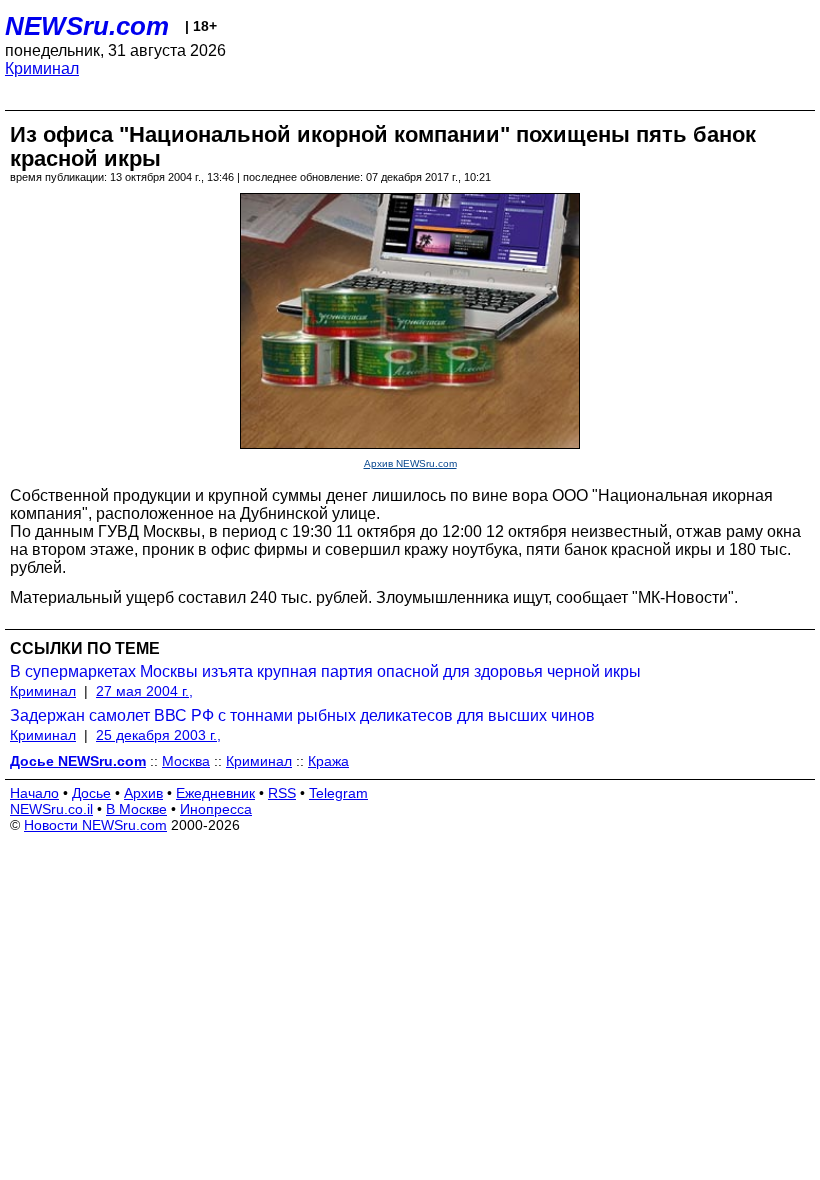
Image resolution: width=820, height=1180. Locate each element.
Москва (186, 761)
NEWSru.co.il (51, 809)
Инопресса (216, 809)
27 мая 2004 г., (144, 691)
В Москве (136, 809)
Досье (91, 793)
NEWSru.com (87, 26)
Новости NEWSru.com (95, 825)
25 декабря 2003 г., (158, 735)
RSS (282, 793)
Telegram (338, 793)
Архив (143, 793)
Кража (328, 761)
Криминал (42, 68)
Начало (34, 793)
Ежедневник (215, 793)
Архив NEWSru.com (410, 463)
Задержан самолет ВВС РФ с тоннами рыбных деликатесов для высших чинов (302, 715)
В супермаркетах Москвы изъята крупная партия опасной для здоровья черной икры (325, 671)
